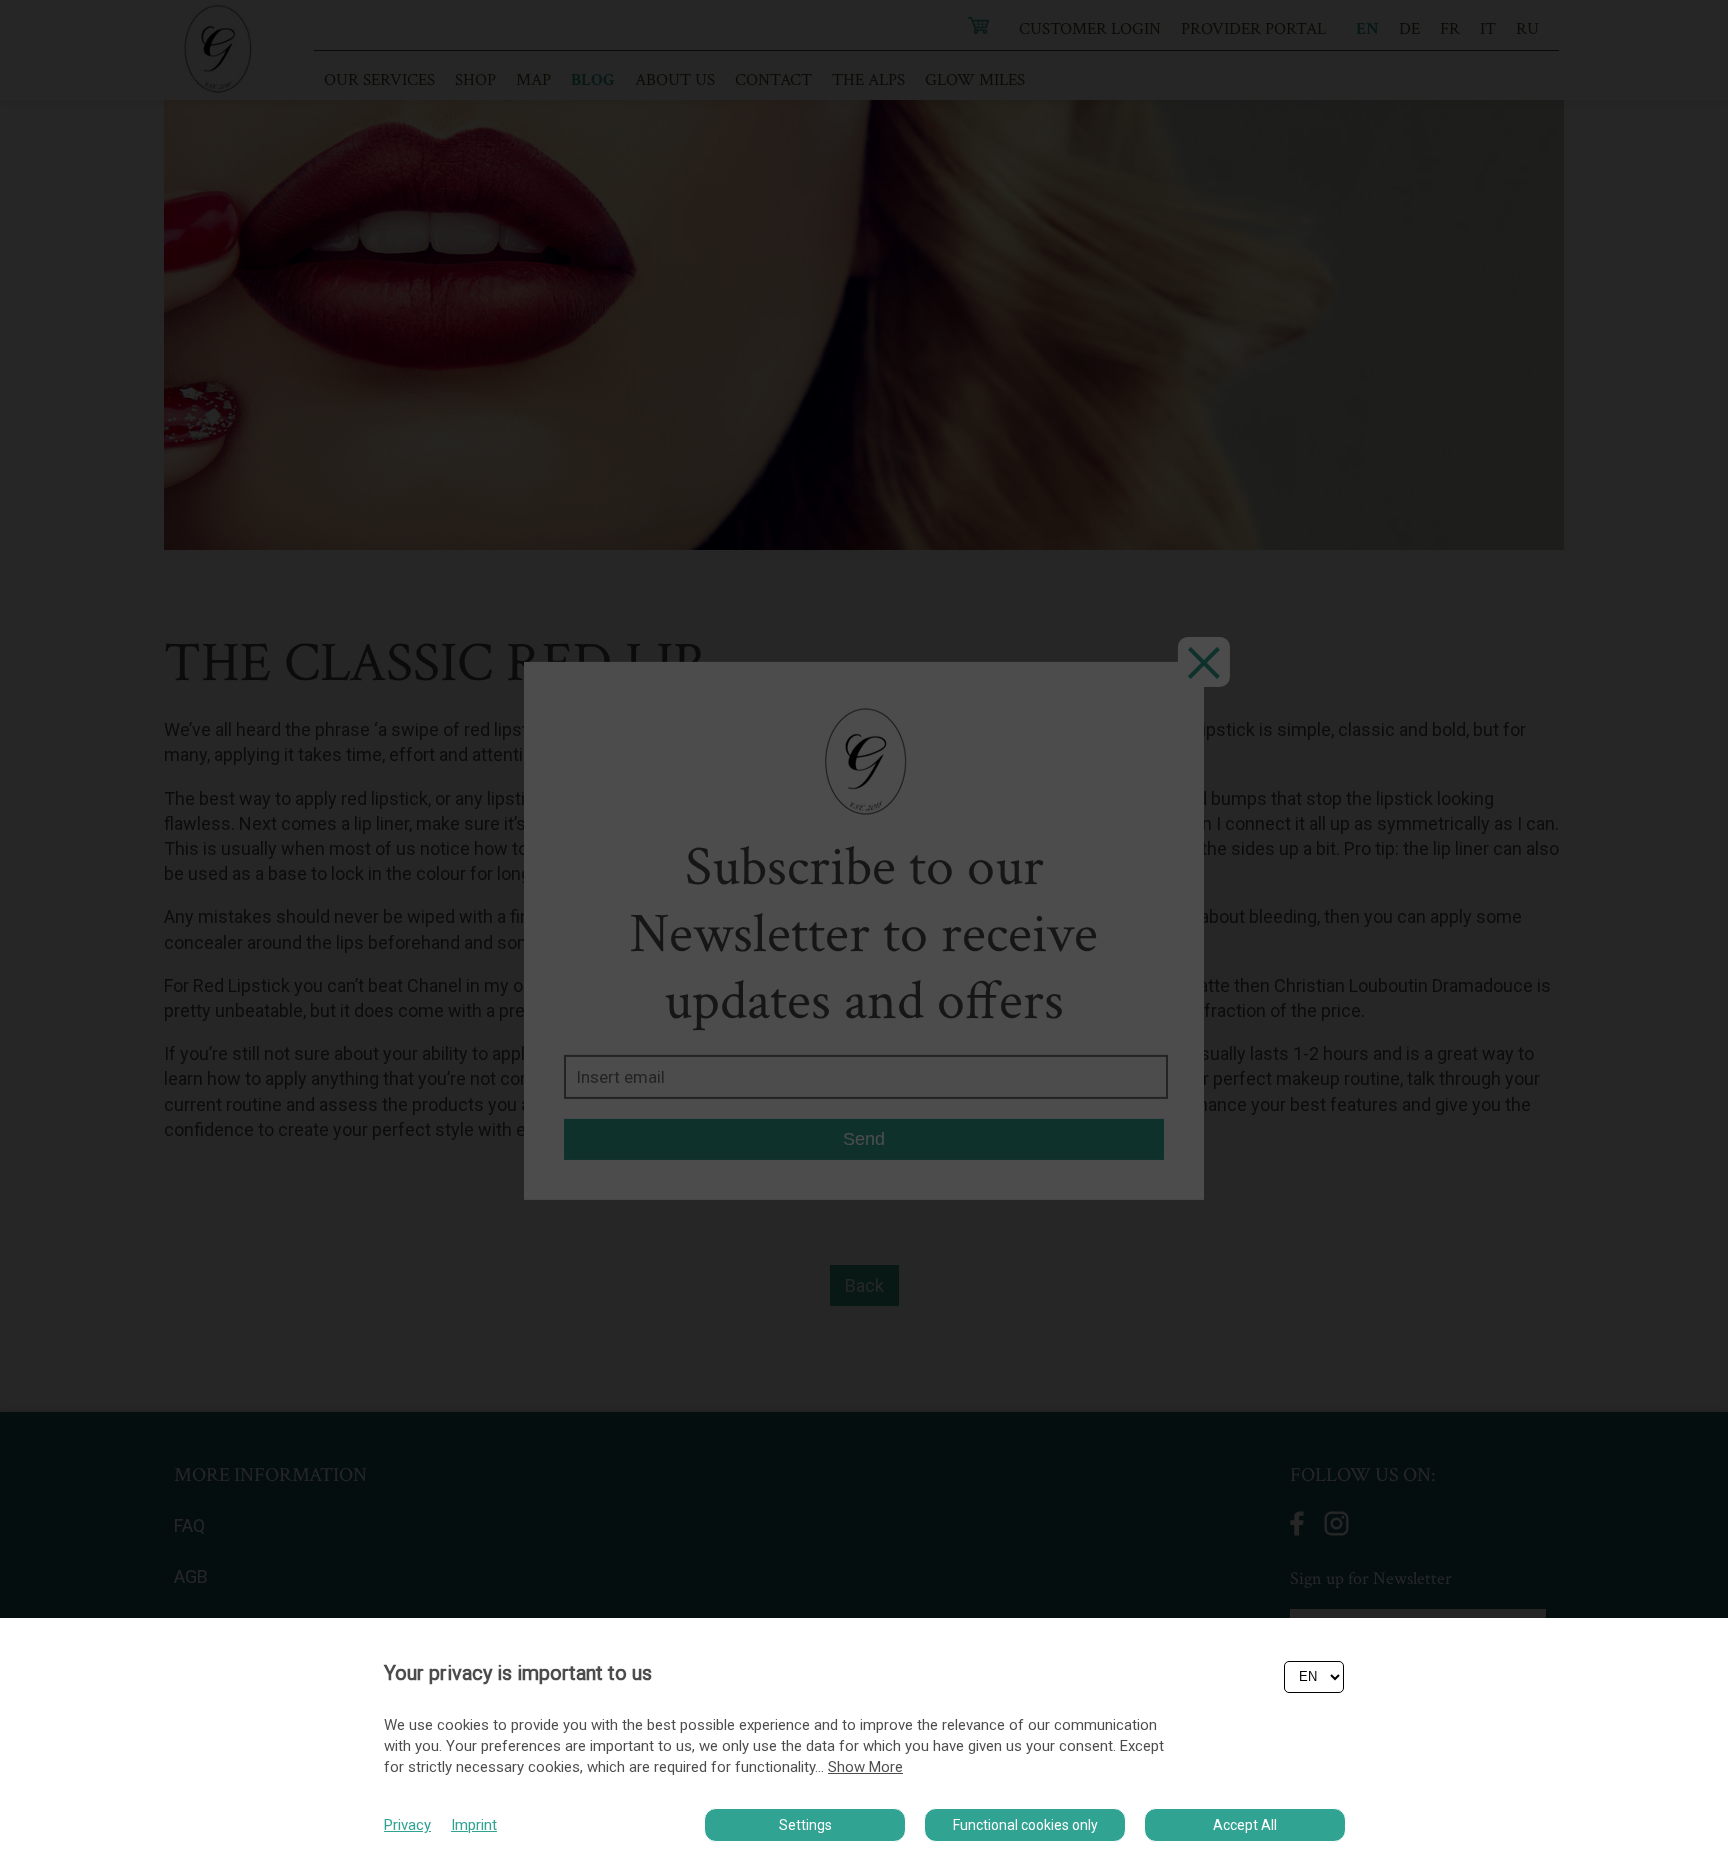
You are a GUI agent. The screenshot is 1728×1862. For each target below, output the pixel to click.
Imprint (474, 1825)
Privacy (407, 1825)
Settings (805, 1825)
